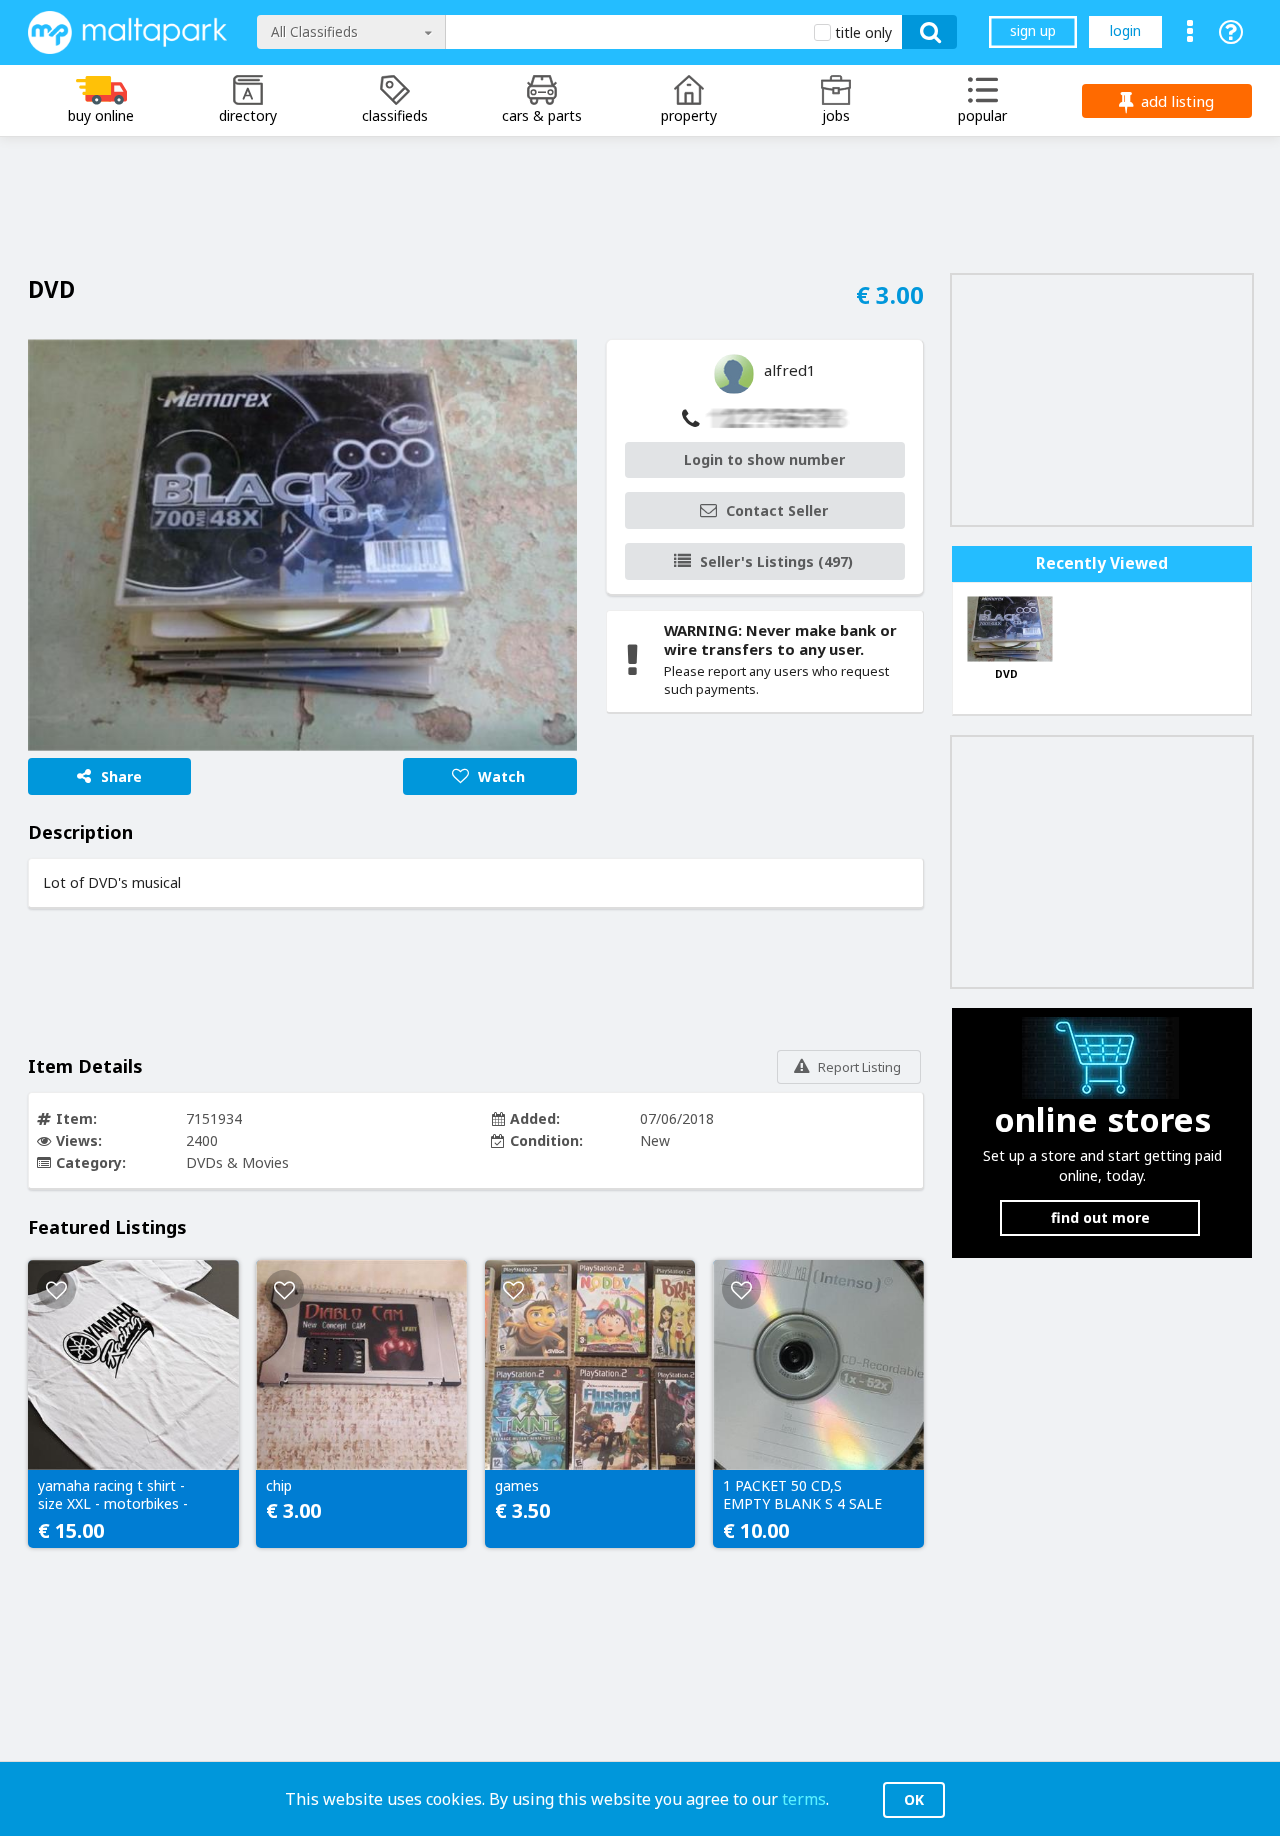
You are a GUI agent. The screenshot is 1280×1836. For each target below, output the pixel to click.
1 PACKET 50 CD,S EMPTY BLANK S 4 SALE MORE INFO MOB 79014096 (802, 1496)
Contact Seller (777, 510)
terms (804, 1799)
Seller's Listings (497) (776, 561)
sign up (1033, 30)
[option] (302, 545)
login (1125, 30)
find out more (1100, 1217)
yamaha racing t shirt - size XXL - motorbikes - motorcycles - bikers (113, 1496)
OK (914, 1799)
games (517, 1486)
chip (279, 1486)
